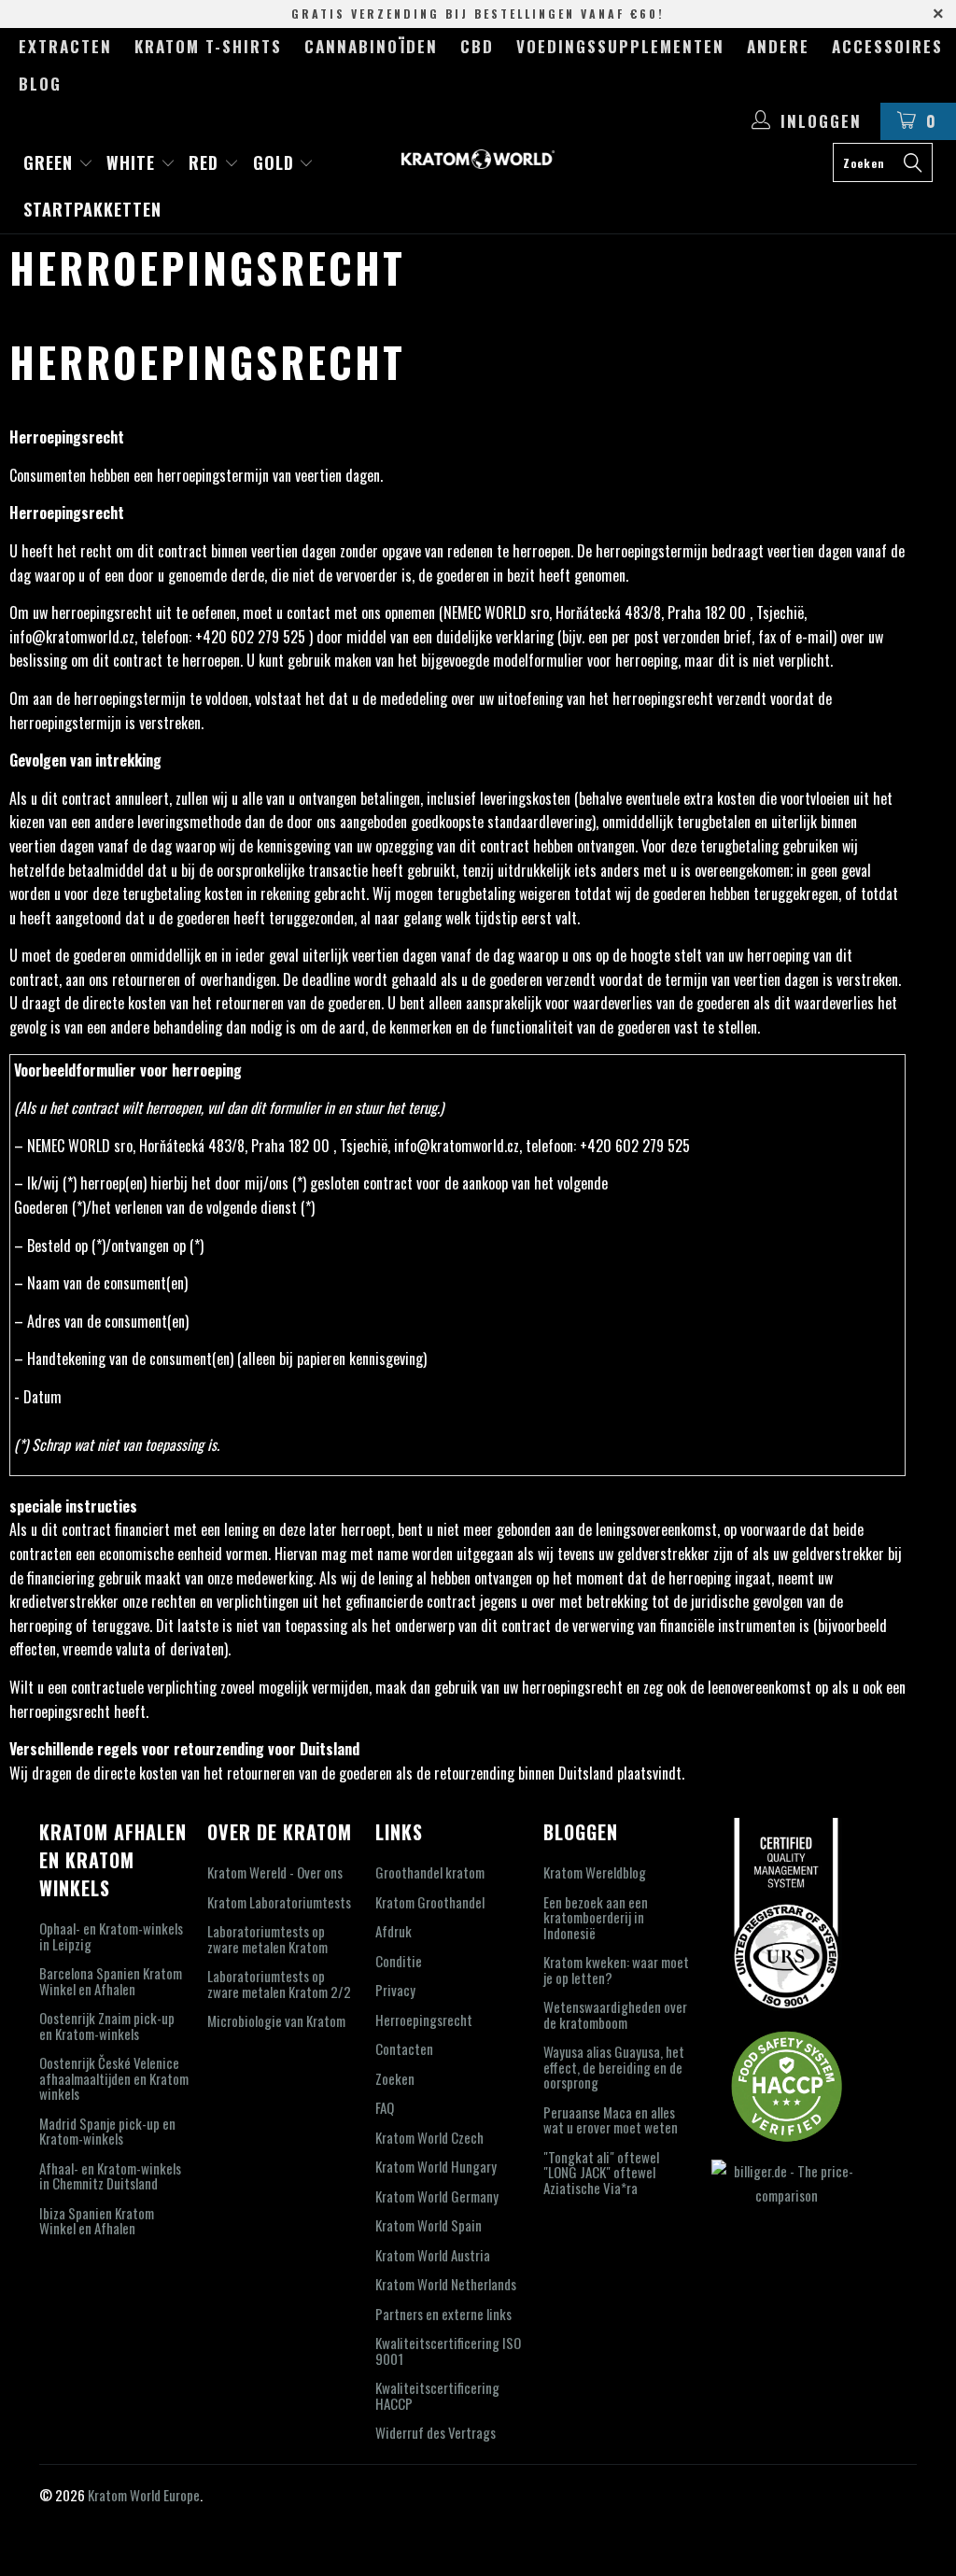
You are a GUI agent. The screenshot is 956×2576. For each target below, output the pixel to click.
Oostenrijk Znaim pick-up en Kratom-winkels (107, 2026)
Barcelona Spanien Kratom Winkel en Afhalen (111, 1981)
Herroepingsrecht (424, 2020)
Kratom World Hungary (436, 2166)
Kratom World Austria (433, 2255)
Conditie (399, 1961)
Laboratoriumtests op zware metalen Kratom (267, 1939)
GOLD (276, 162)
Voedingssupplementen (620, 46)
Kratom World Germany (437, 2196)
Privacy (395, 1990)
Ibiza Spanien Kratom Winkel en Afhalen (97, 2221)
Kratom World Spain (429, 2225)
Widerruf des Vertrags (436, 2432)
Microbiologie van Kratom (276, 2020)
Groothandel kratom (430, 1872)
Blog (40, 84)
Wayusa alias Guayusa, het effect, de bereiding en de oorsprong (614, 2067)
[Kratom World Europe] (478, 159)
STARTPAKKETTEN (92, 209)
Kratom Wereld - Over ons (275, 1872)
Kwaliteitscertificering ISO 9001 (448, 2351)
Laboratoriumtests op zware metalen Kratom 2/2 (279, 1984)
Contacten (404, 2048)
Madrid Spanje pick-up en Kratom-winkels (107, 2131)
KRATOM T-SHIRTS (208, 46)
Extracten (65, 46)
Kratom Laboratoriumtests (279, 1902)
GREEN (51, 162)
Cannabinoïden (371, 46)
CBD (477, 46)
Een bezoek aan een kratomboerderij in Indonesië (596, 1917)
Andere (778, 46)
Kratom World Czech (429, 2137)
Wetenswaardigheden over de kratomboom (615, 2014)
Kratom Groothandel (430, 1902)
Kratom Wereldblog (595, 1872)
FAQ (385, 2107)
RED (206, 162)
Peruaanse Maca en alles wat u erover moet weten (611, 2120)
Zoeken (395, 2078)
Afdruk (394, 1931)
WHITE (134, 162)
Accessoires (887, 46)
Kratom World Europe (144, 2495)
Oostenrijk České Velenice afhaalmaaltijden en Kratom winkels (114, 2078)
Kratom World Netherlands (446, 2284)
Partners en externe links (443, 2314)
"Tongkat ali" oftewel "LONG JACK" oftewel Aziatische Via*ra (601, 2172)
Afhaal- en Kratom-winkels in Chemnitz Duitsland (110, 2176)
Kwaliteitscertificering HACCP (437, 2395)
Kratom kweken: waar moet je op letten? (616, 1970)
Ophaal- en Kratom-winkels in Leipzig (111, 1936)
